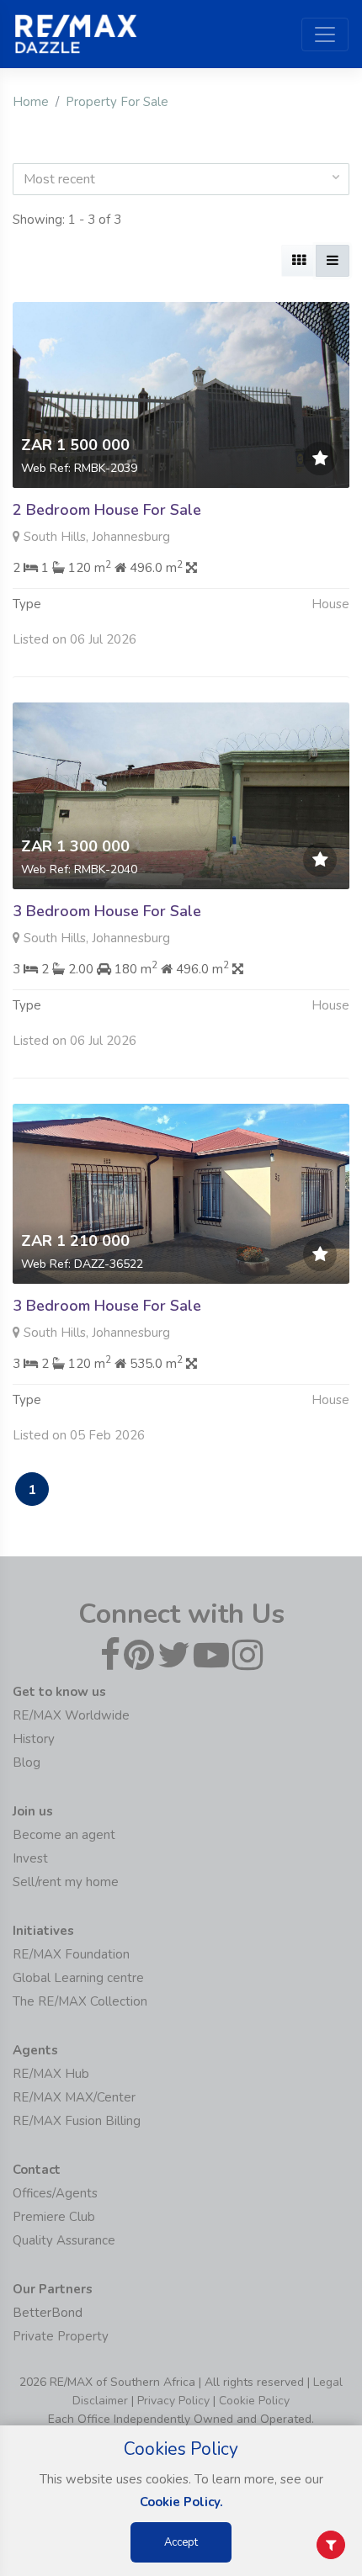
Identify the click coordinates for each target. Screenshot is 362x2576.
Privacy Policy (173, 2401)
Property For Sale (117, 102)
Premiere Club (54, 2217)
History (34, 1739)
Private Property (61, 2336)
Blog (27, 1762)
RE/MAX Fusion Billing (77, 2121)
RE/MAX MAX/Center (74, 2097)
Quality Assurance (64, 2240)
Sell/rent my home (66, 1882)
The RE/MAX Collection (80, 2001)
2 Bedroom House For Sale (107, 510)
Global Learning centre (78, 1978)
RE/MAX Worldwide (71, 1715)
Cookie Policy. (181, 2502)
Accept (181, 2542)
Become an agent (64, 1835)
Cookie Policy (254, 2401)
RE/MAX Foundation (71, 1954)
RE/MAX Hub (51, 2074)
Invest (30, 1858)
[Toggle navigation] (325, 34)
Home (31, 102)
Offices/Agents (55, 2193)
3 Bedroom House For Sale (107, 911)
